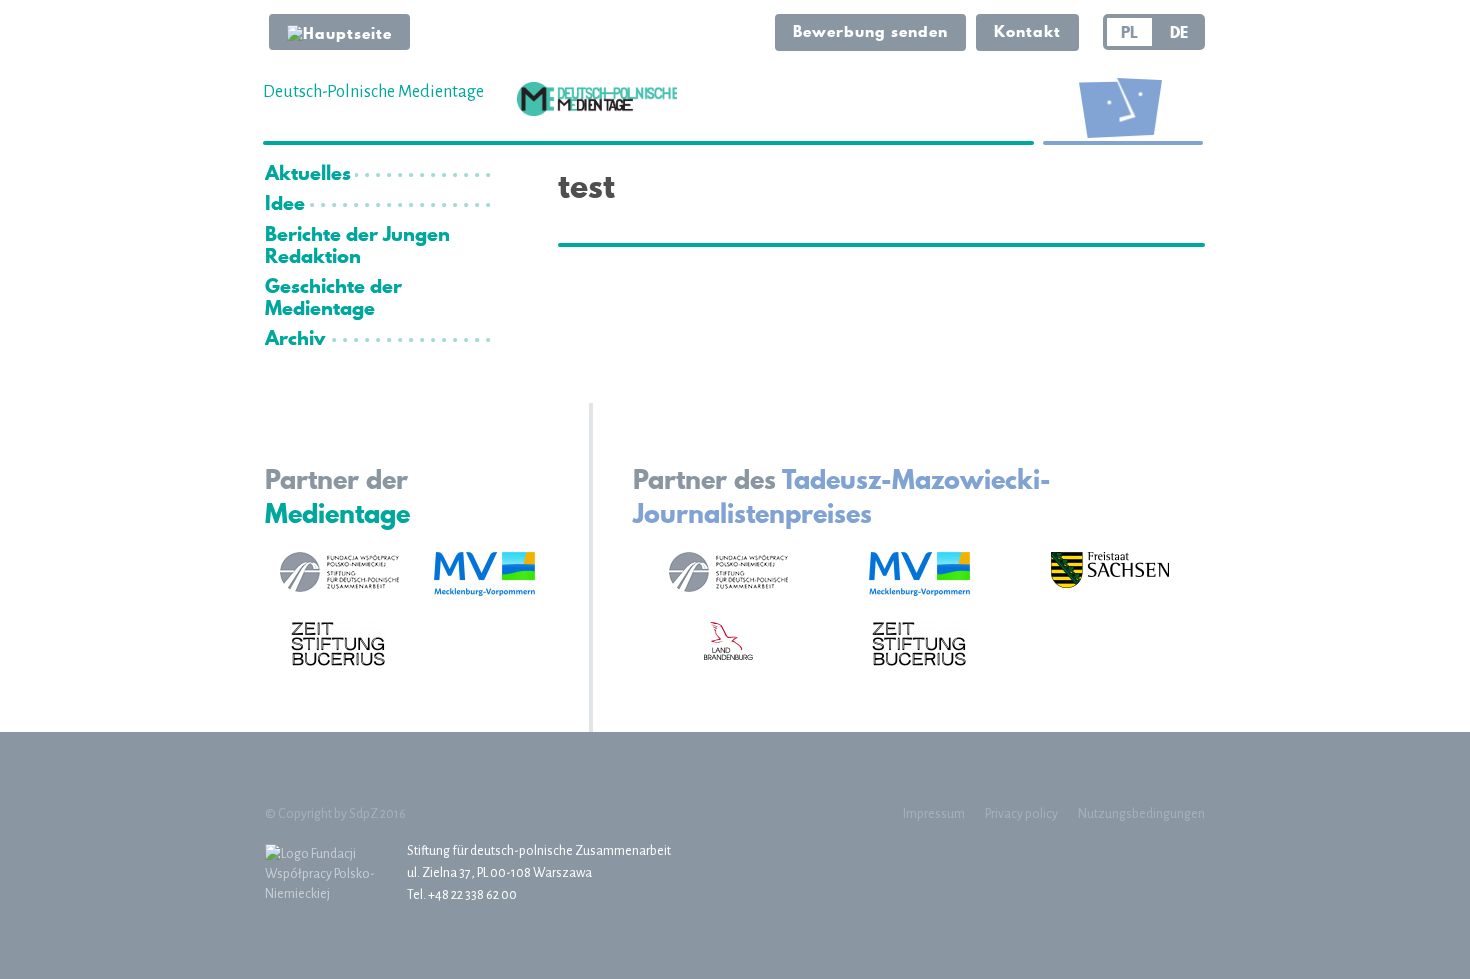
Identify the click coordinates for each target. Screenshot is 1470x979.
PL (1129, 32)
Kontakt (1027, 31)
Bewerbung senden (870, 31)
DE (1179, 32)
